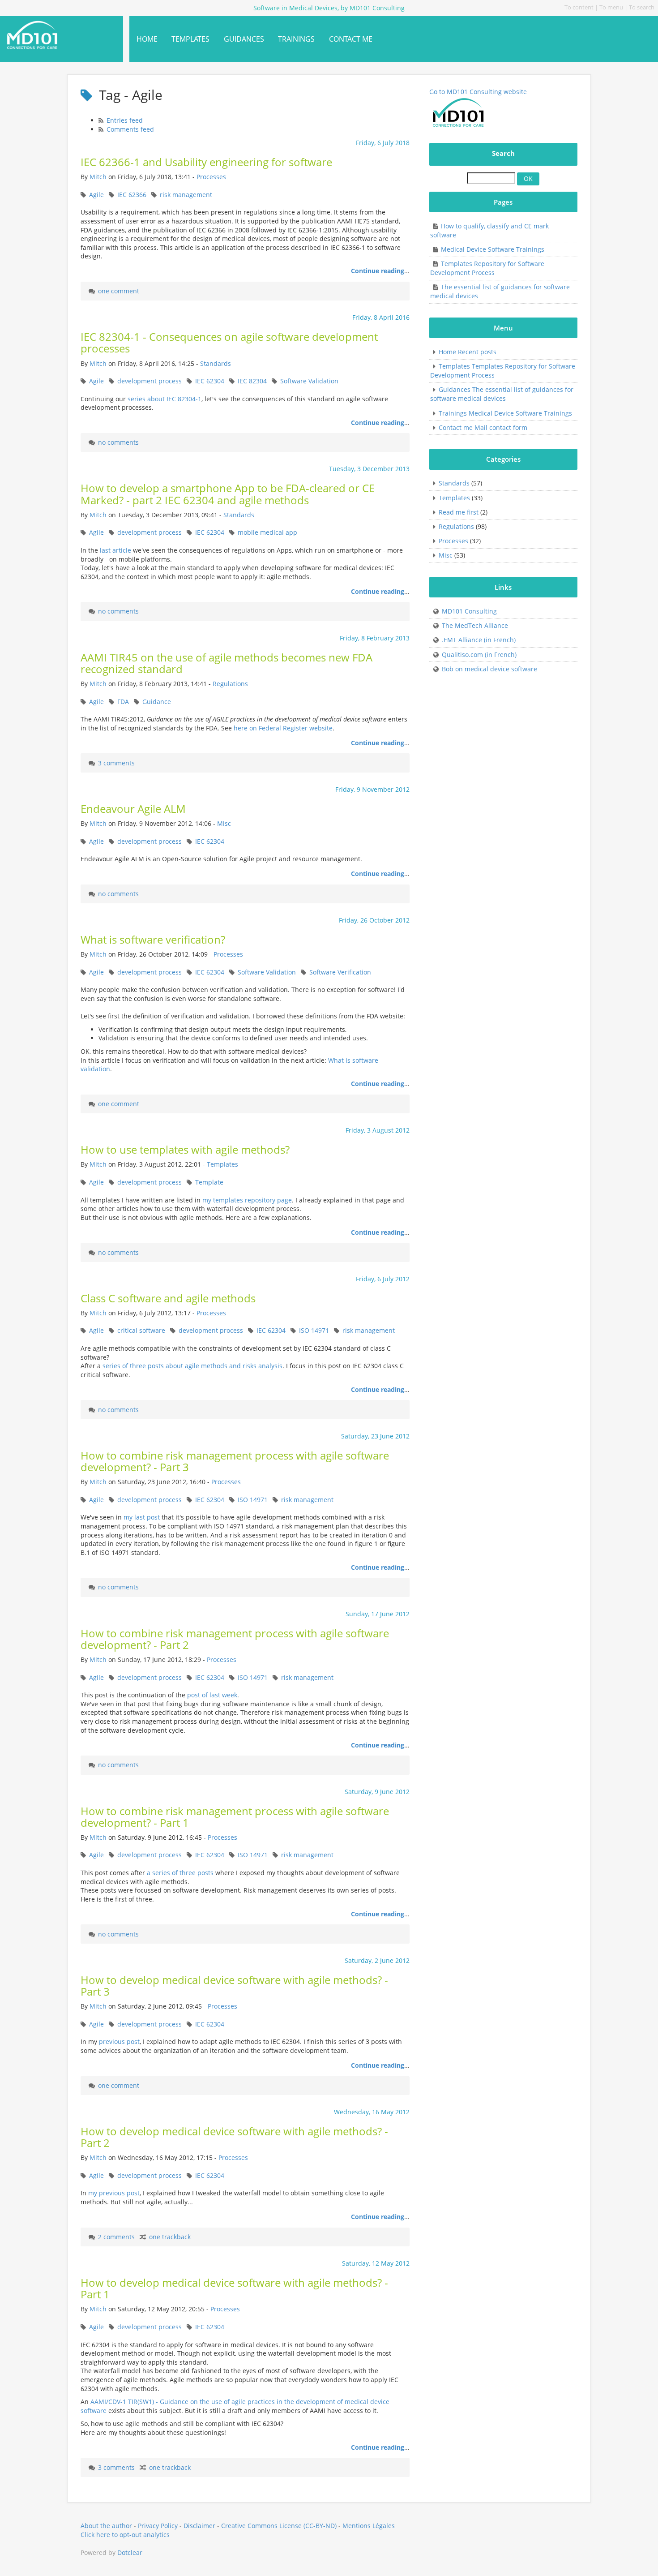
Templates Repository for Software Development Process (487, 268)
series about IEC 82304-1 (164, 399)
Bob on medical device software (489, 669)
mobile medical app (267, 532)
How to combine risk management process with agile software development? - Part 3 (235, 1461)
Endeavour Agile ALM (133, 809)
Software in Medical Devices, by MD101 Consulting (55, 35)
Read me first (459, 512)
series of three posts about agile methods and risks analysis (192, 1366)
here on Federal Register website (283, 728)
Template (209, 1182)
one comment (119, 291)
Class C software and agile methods (168, 1298)
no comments (118, 442)
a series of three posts (180, 1873)
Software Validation (309, 381)
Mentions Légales (369, 2526)
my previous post (114, 2193)
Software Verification (340, 972)
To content (579, 7)
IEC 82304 (252, 381)
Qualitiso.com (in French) (479, 655)
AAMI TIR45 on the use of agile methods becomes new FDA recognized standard (226, 663)
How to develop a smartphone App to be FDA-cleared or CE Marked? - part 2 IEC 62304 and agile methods (228, 494)
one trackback (170, 2237)
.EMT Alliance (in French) (479, 640)
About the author (106, 2526)
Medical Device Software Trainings (493, 249)
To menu (611, 7)
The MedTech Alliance (475, 625)
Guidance (157, 702)
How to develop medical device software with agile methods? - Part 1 (234, 2288)
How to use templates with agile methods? (185, 1150)
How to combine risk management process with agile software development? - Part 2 (235, 1639)
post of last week (212, 1695)
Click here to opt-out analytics (125, 2535)
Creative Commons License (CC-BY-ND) (279, 2526)
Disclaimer (199, 2526)
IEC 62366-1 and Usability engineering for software (206, 162)
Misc (224, 823)
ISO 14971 (314, 1330)
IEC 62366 (132, 195)
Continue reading (378, 271)
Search (503, 153)
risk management (186, 195)
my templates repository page (247, 1200)
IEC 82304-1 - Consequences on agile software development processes (229, 343)
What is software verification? (153, 940)
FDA (123, 702)
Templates (222, 1164)
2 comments (116, 2237)
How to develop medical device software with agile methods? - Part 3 (234, 1986)
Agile (96, 195)
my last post (142, 1517)
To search (642, 7)
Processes (211, 177)
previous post (119, 2041)
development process (150, 381)
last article (115, 550)
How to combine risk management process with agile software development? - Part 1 (235, 1817)
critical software (141, 1330)
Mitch (98, 177)
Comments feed (130, 129)
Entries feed (125, 120)
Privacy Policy (158, 2526)
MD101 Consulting (469, 611)
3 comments (116, 763)
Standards (216, 363)
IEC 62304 (210, 381)
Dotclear (130, 2552)
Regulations (230, 684)
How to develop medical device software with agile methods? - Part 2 (234, 2137)
